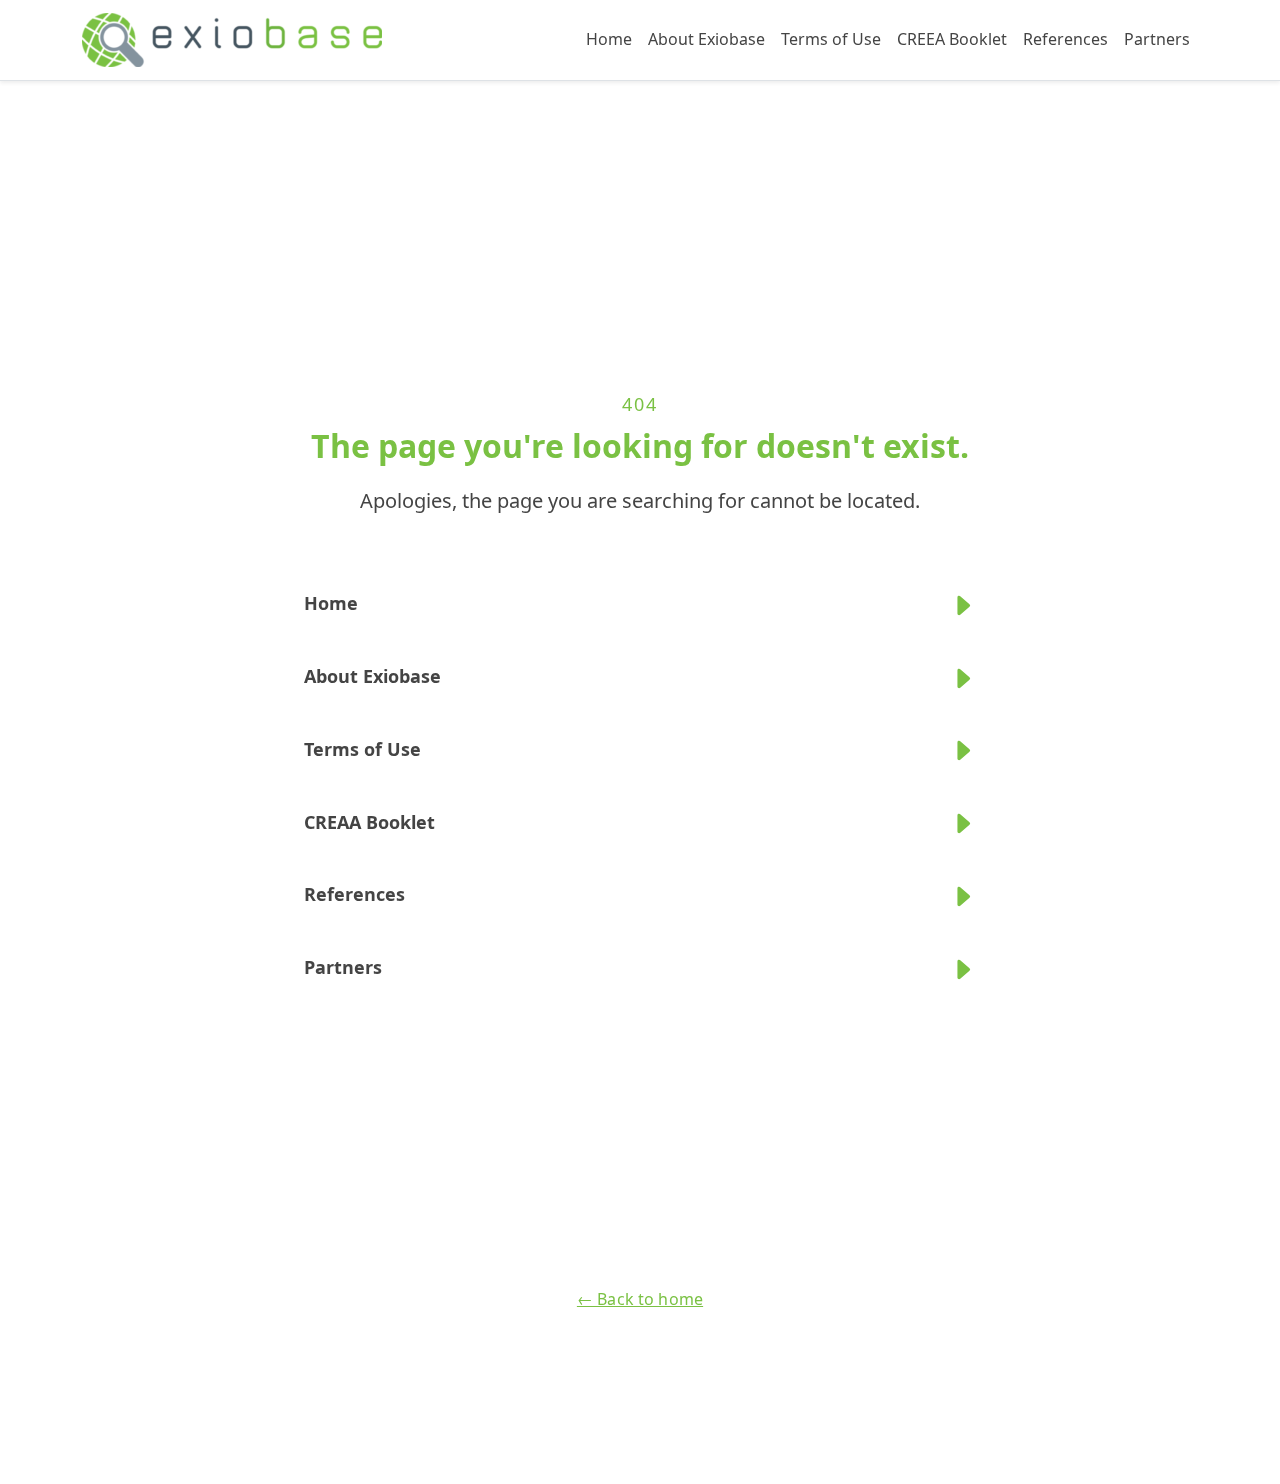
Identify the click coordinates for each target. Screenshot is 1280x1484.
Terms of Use (831, 39)
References (1065, 39)
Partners (1157, 39)
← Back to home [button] (640, 1299)
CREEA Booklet (952, 39)
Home (609, 39)
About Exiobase (706, 39)
